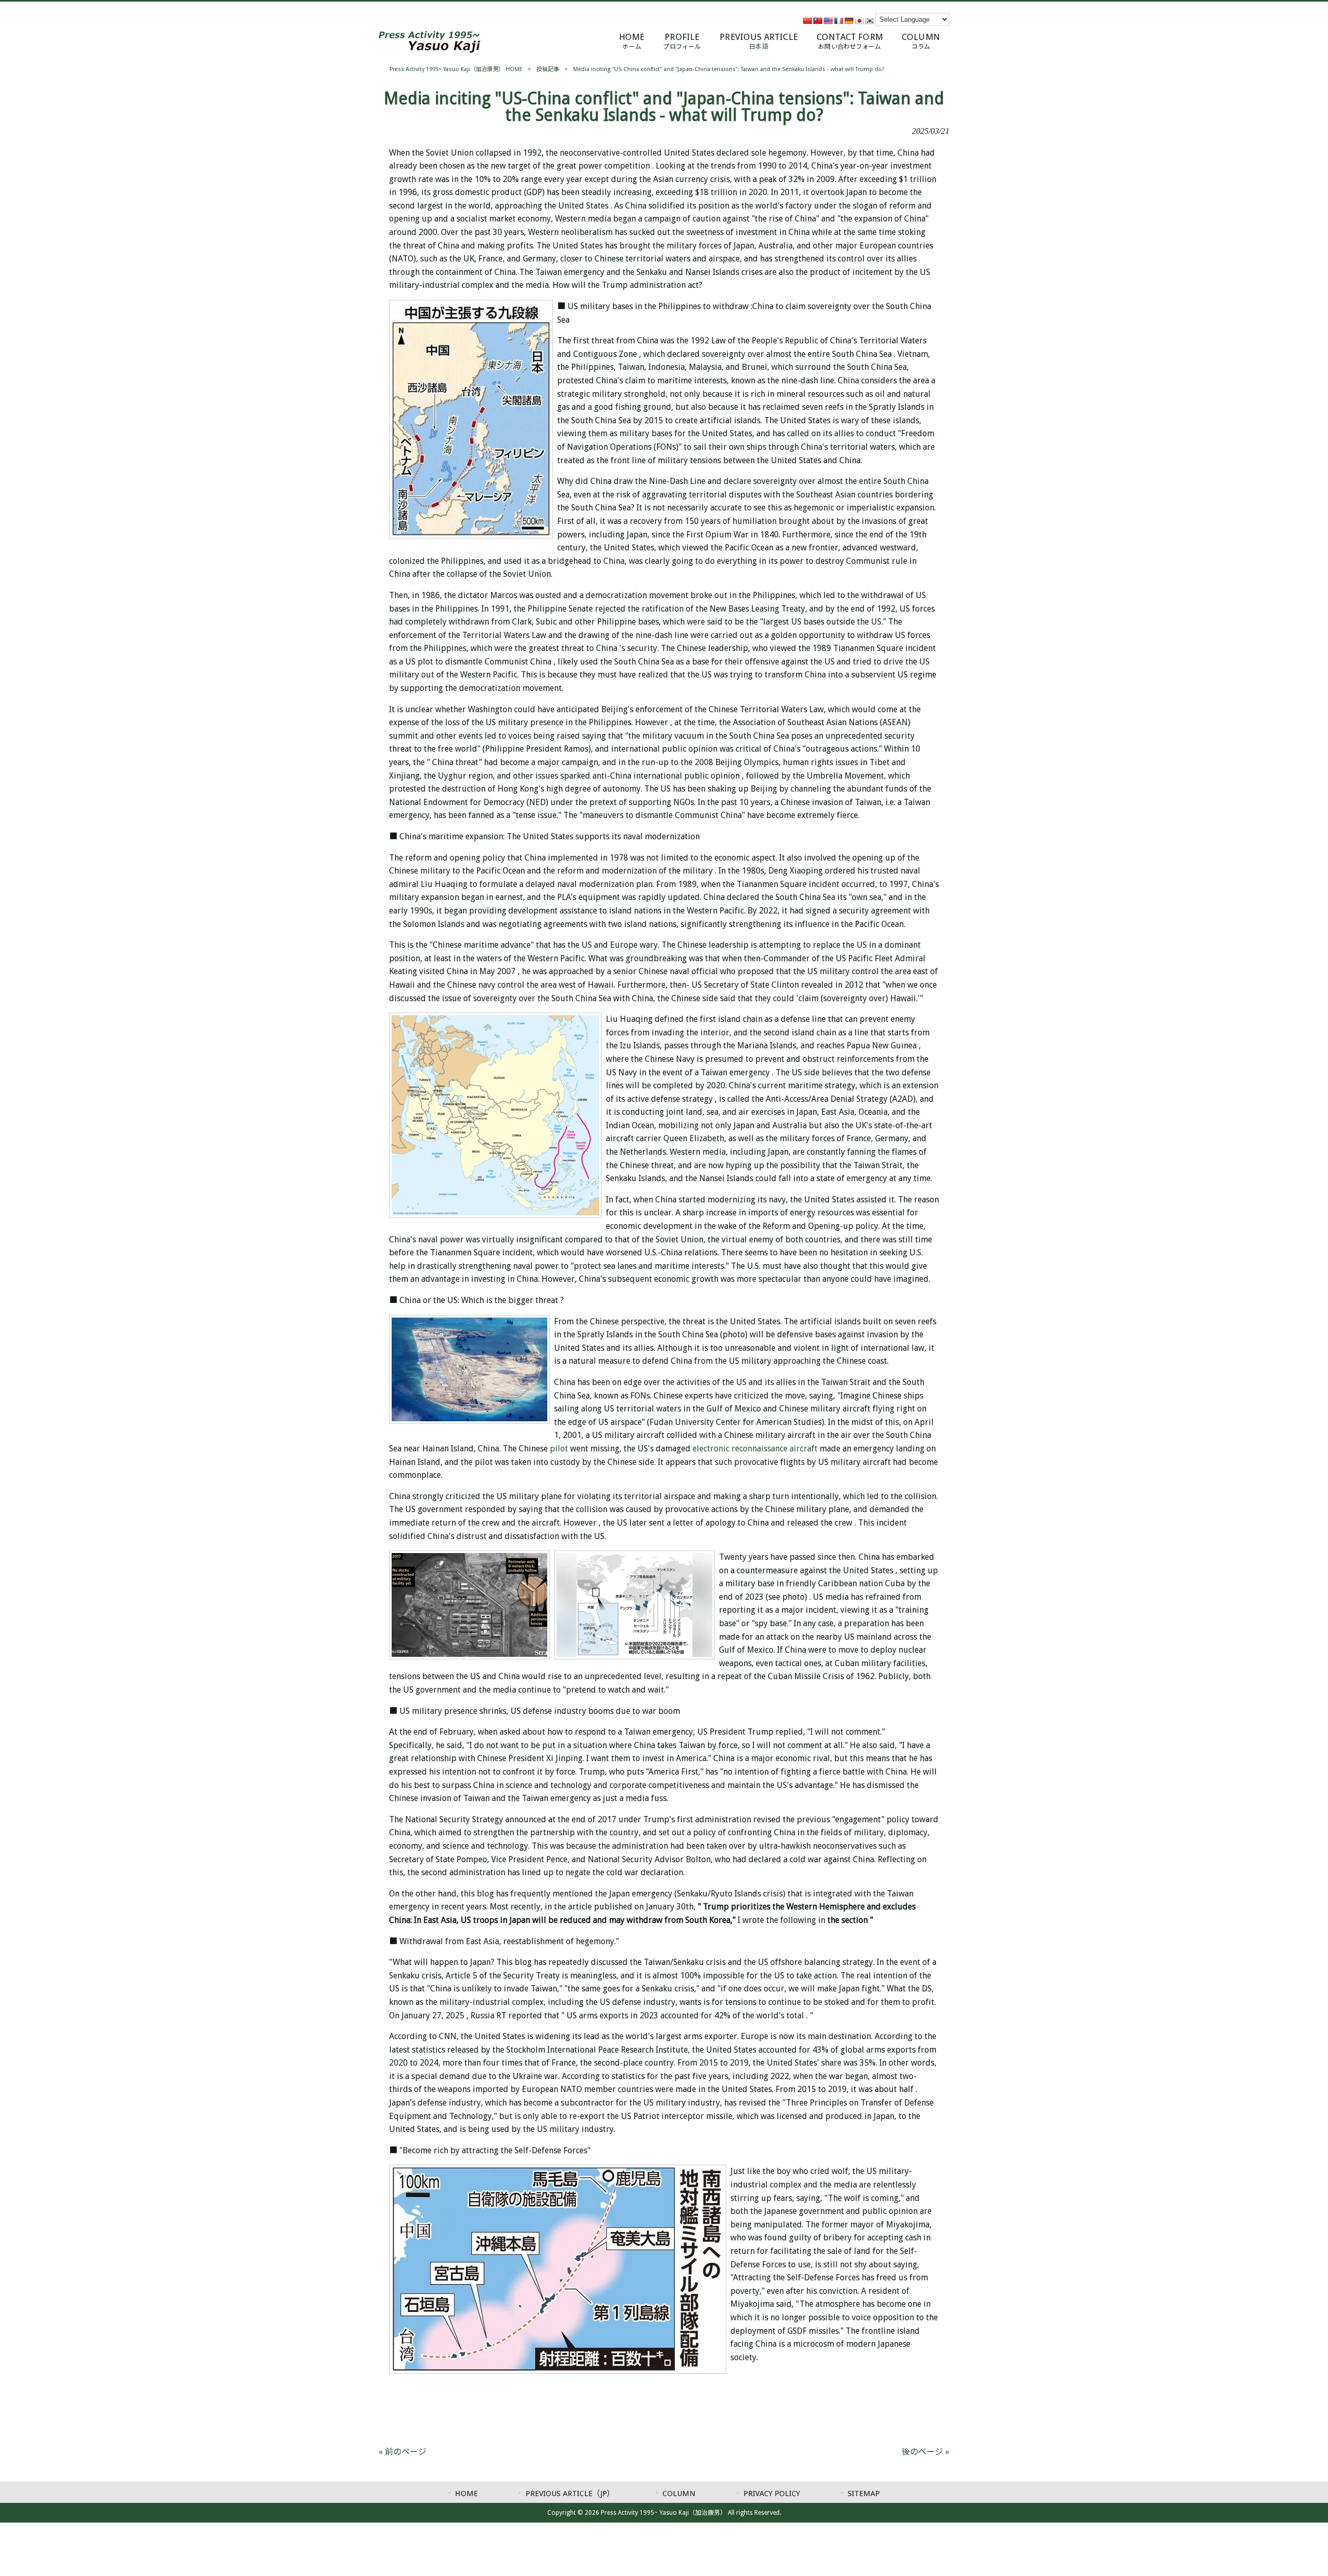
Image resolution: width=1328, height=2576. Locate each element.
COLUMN (679, 2494)
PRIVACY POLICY (772, 2494)
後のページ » (925, 2452)
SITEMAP (864, 2494)
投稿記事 (548, 69)
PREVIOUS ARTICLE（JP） (570, 2494)
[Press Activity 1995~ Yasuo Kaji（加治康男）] (430, 50)
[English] (828, 21)
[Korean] (869, 21)
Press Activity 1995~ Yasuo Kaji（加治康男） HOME (456, 69)
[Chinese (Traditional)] (818, 21)
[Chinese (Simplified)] (807, 21)
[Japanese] (859, 21)
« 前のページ (403, 2452)
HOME (466, 2494)
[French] (838, 21)
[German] (849, 21)
